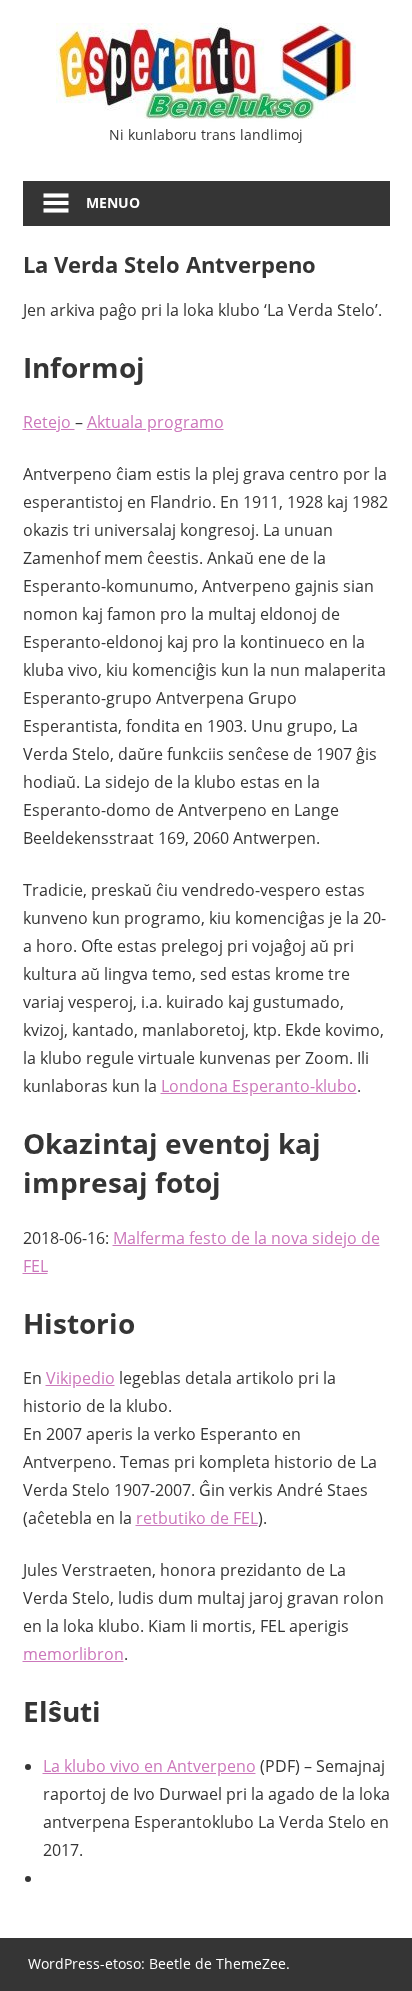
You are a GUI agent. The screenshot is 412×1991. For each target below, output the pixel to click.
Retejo (49, 422)
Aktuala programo (155, 422)
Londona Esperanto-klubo (259, 1086)
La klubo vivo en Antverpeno (149, 1766)
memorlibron (73, 1654)
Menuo (113, 202)
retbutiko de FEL (197, 1518)
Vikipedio (80, 1378)
